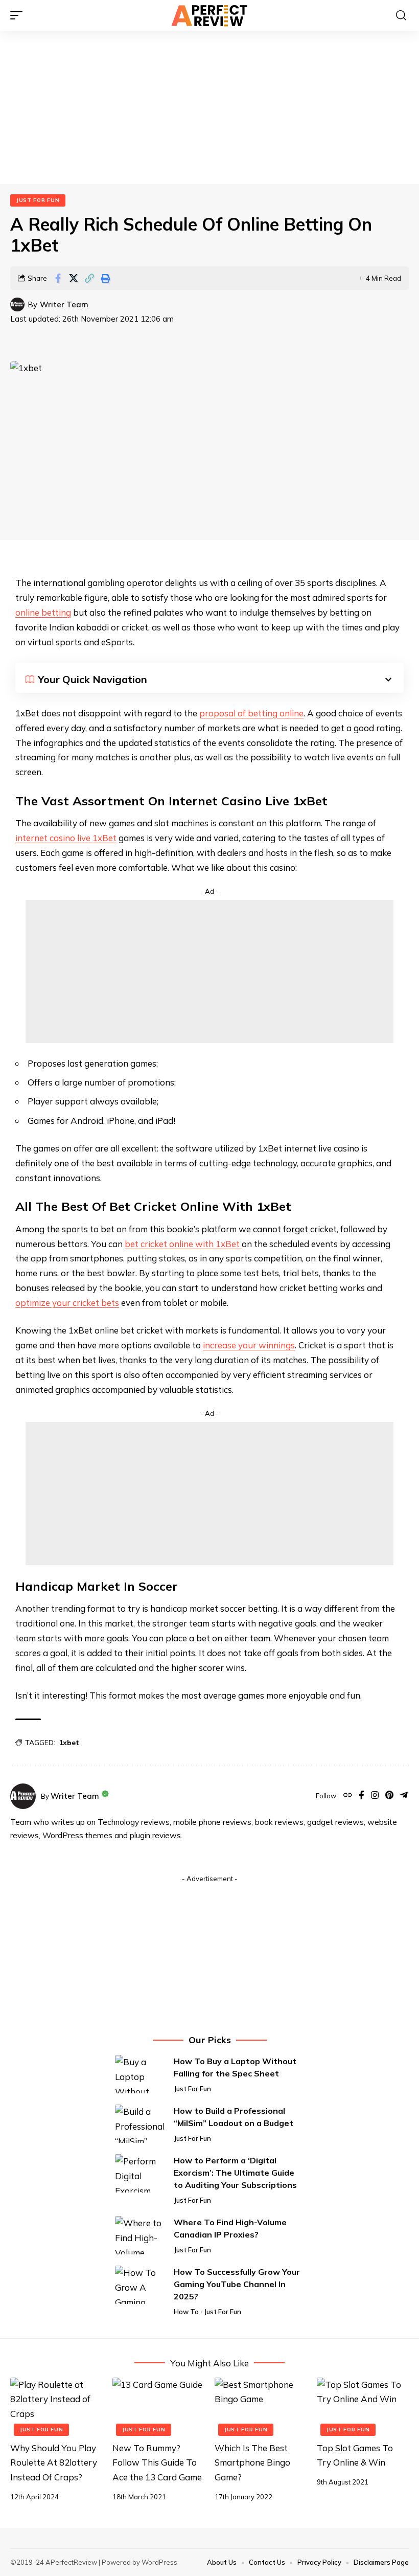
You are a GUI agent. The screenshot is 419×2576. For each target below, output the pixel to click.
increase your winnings (249, 1345)
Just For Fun (38, 200)
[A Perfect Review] (209, 15)
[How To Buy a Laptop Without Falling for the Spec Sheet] (141, 2074)
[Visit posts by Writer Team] (17, 305)
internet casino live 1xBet (66, 838)
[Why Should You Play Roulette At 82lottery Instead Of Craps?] (56, 2405)
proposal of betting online (251, 713)
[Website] (348, 1796)
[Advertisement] (209, 107)
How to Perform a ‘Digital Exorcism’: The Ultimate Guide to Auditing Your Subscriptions (235, 2173)
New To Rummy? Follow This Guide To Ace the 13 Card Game (157, 2463)
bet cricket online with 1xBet (183, 1244)
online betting (43, 612)
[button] (19, 15)
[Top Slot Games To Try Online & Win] (363, 2405)
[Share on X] (74, 278)
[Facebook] (362, 1796)
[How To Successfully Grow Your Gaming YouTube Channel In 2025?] (141, 2285)
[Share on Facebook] (58, 278)
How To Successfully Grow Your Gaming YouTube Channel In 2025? (237, 2284)
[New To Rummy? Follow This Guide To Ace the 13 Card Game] (158, 2405)
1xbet (69, 1743)
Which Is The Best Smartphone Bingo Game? (252, 2463)
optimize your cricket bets (67, 1303)
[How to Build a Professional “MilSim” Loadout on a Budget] (141, 2124)
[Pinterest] (389, 1796)
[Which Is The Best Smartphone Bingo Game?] (261, 2405)
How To (186, 2312)
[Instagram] (375, 1796)
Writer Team (64, 304)
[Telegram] (404, 1796)
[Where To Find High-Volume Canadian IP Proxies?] (141, 2235)
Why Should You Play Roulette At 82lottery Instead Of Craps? (54, 2463)
